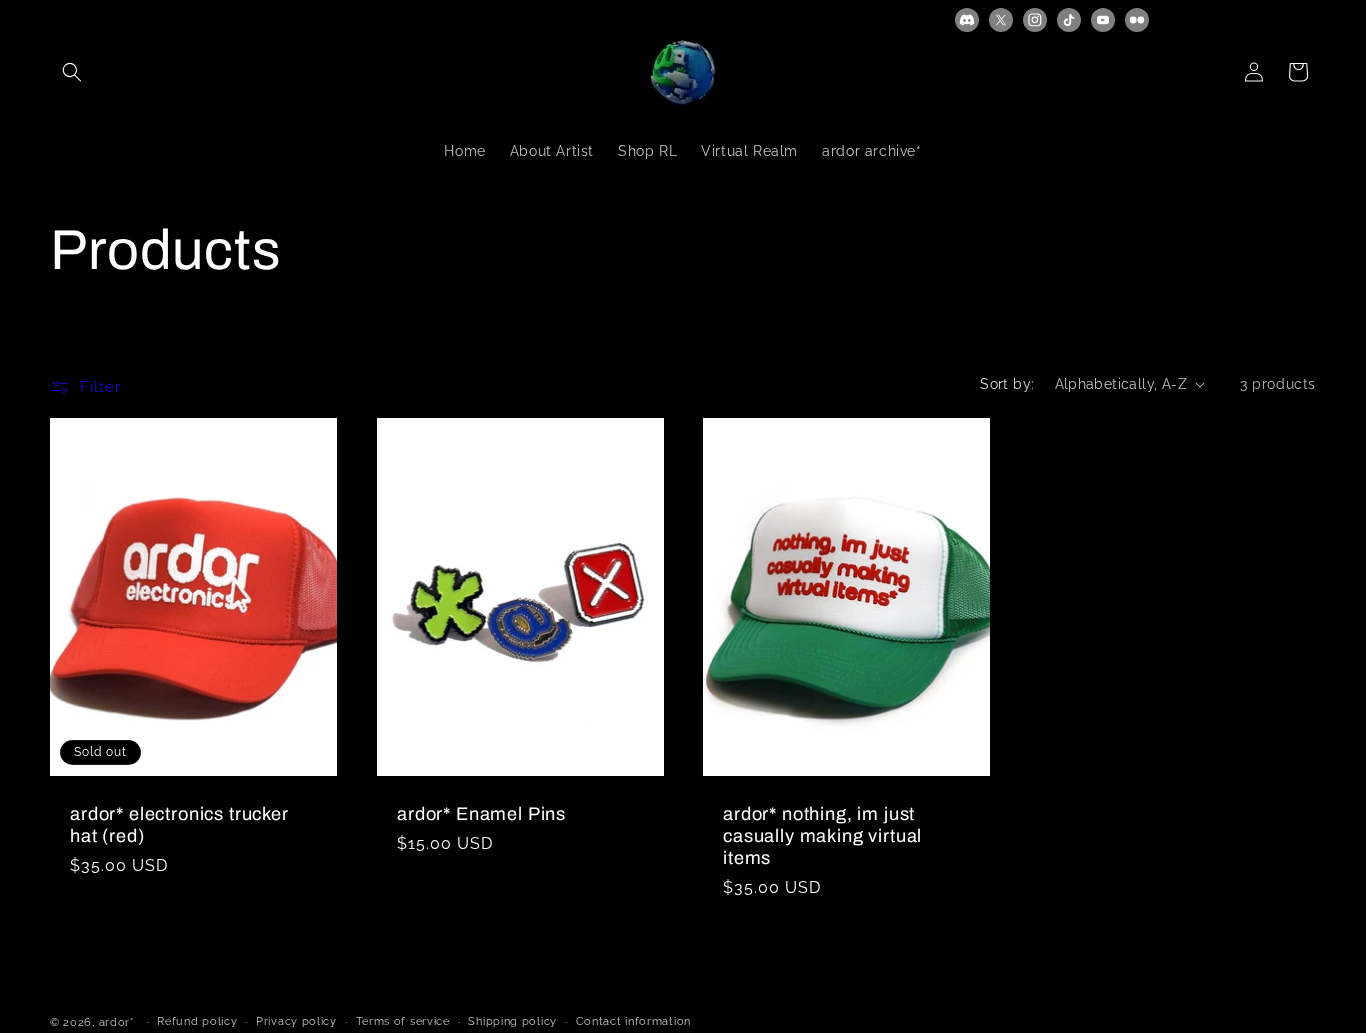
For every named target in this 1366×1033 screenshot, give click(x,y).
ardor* (117, 1022)
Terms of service (403, 1021)
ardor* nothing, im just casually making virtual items (822, 836)
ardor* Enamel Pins (481, 814)
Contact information (633, 1021)
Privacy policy (296, 1021)
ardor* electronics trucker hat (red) (179, 825)
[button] (72, 72)
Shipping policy (512, 1021)
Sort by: (1007, 384)
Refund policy (197, 1021)
